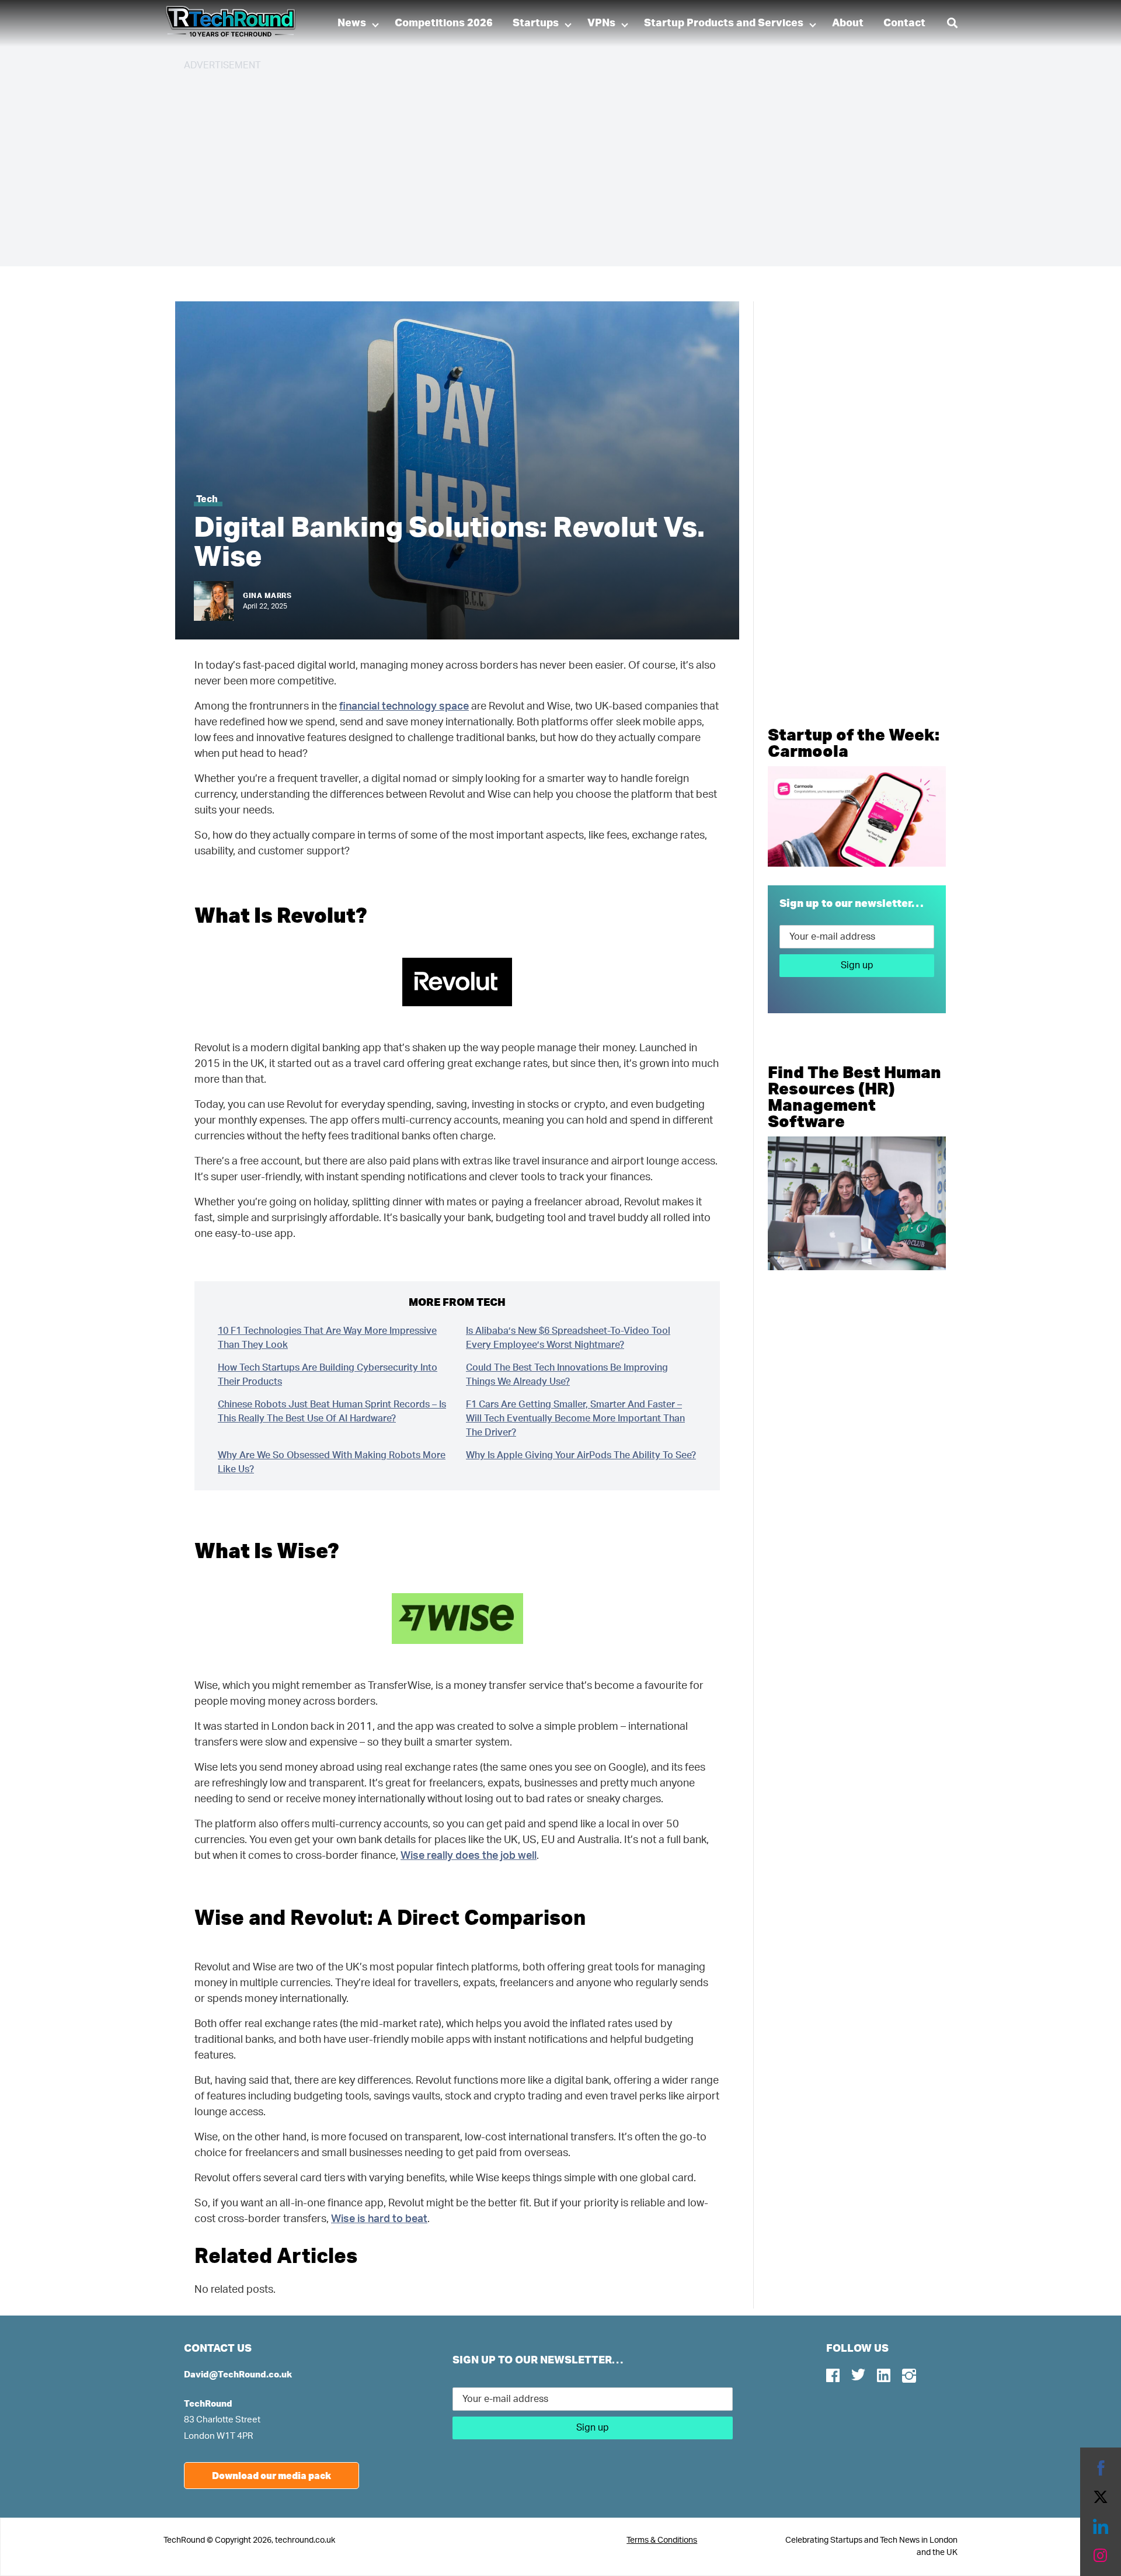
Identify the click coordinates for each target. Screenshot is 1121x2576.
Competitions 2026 (444, 23)
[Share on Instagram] (1101, 2556)
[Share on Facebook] (1101, 2468)
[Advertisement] (534, 164)
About (848, 23)
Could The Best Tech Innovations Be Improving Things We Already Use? (567, 1375)
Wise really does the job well (469, 1856)
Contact (904, 23)
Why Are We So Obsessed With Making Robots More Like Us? (332, 1462)
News (352, 23)
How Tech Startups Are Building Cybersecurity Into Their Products (328, 1375)
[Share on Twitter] (1101, 2497)
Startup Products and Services (724, 23)
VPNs (601, 23)
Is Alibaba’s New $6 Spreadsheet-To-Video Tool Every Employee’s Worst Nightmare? (568, 1338)
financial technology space (404, 707)
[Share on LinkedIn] (1101, 2526)
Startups (536, 23)
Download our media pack (271, 2475)
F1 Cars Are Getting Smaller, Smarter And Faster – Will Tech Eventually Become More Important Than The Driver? (575, 1419)
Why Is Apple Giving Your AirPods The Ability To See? (581, 1455)
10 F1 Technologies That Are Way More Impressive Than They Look (327, 1338)
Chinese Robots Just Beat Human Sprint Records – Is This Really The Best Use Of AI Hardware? (332, 1412)
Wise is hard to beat (379, 2219)
